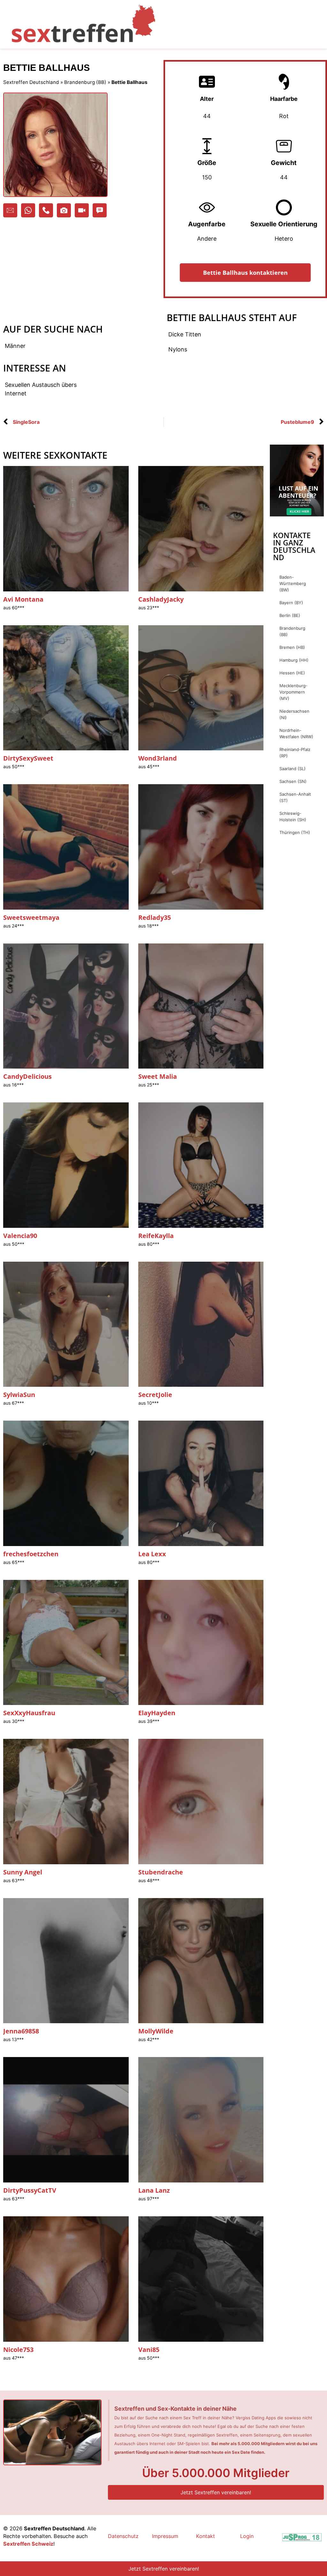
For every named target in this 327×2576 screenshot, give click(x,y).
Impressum (165, 2536)
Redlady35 (155, 917)
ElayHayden (157, 1713)
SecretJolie (155, 1395)
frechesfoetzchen (31, 1554)
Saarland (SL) (293, 769)
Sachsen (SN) (293, 781)
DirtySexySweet (28, 758)
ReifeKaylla (156, 1236)
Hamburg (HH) (294, 660)
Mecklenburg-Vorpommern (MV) (293, 692)
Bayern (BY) (291, 603)
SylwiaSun (19, 1395)
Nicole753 (18, 2350)
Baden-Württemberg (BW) (293, 583)
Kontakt (205, 2536)
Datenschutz (123, 2536)
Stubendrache (161, 1872)
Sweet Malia (158, 1076)
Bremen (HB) (292, 647)
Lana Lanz (154, 2190)
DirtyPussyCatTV (30, 2190)
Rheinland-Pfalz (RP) (295, 753)
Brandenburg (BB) (85, 82)
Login (247, 2536)
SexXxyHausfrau (29, 1713)
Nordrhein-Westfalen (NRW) (296, 733)
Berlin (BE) (290, 615)
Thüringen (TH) (295, 832)
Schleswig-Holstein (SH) (293, 816)
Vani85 (149, 2350)
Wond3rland (158, 758)
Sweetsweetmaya (31, 917)
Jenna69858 (21, 2031)
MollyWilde (156, 2031)
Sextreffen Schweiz (28, 2544)
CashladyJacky (161, 599)
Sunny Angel (23, 1872)
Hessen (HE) (292, 673)
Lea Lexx (152, 1554)
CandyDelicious (27, 1076)
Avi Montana (23, 599)
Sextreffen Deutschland (31, 82)
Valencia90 (20, 1236)
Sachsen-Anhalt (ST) (295, 797)
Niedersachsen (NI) (294, 714)
